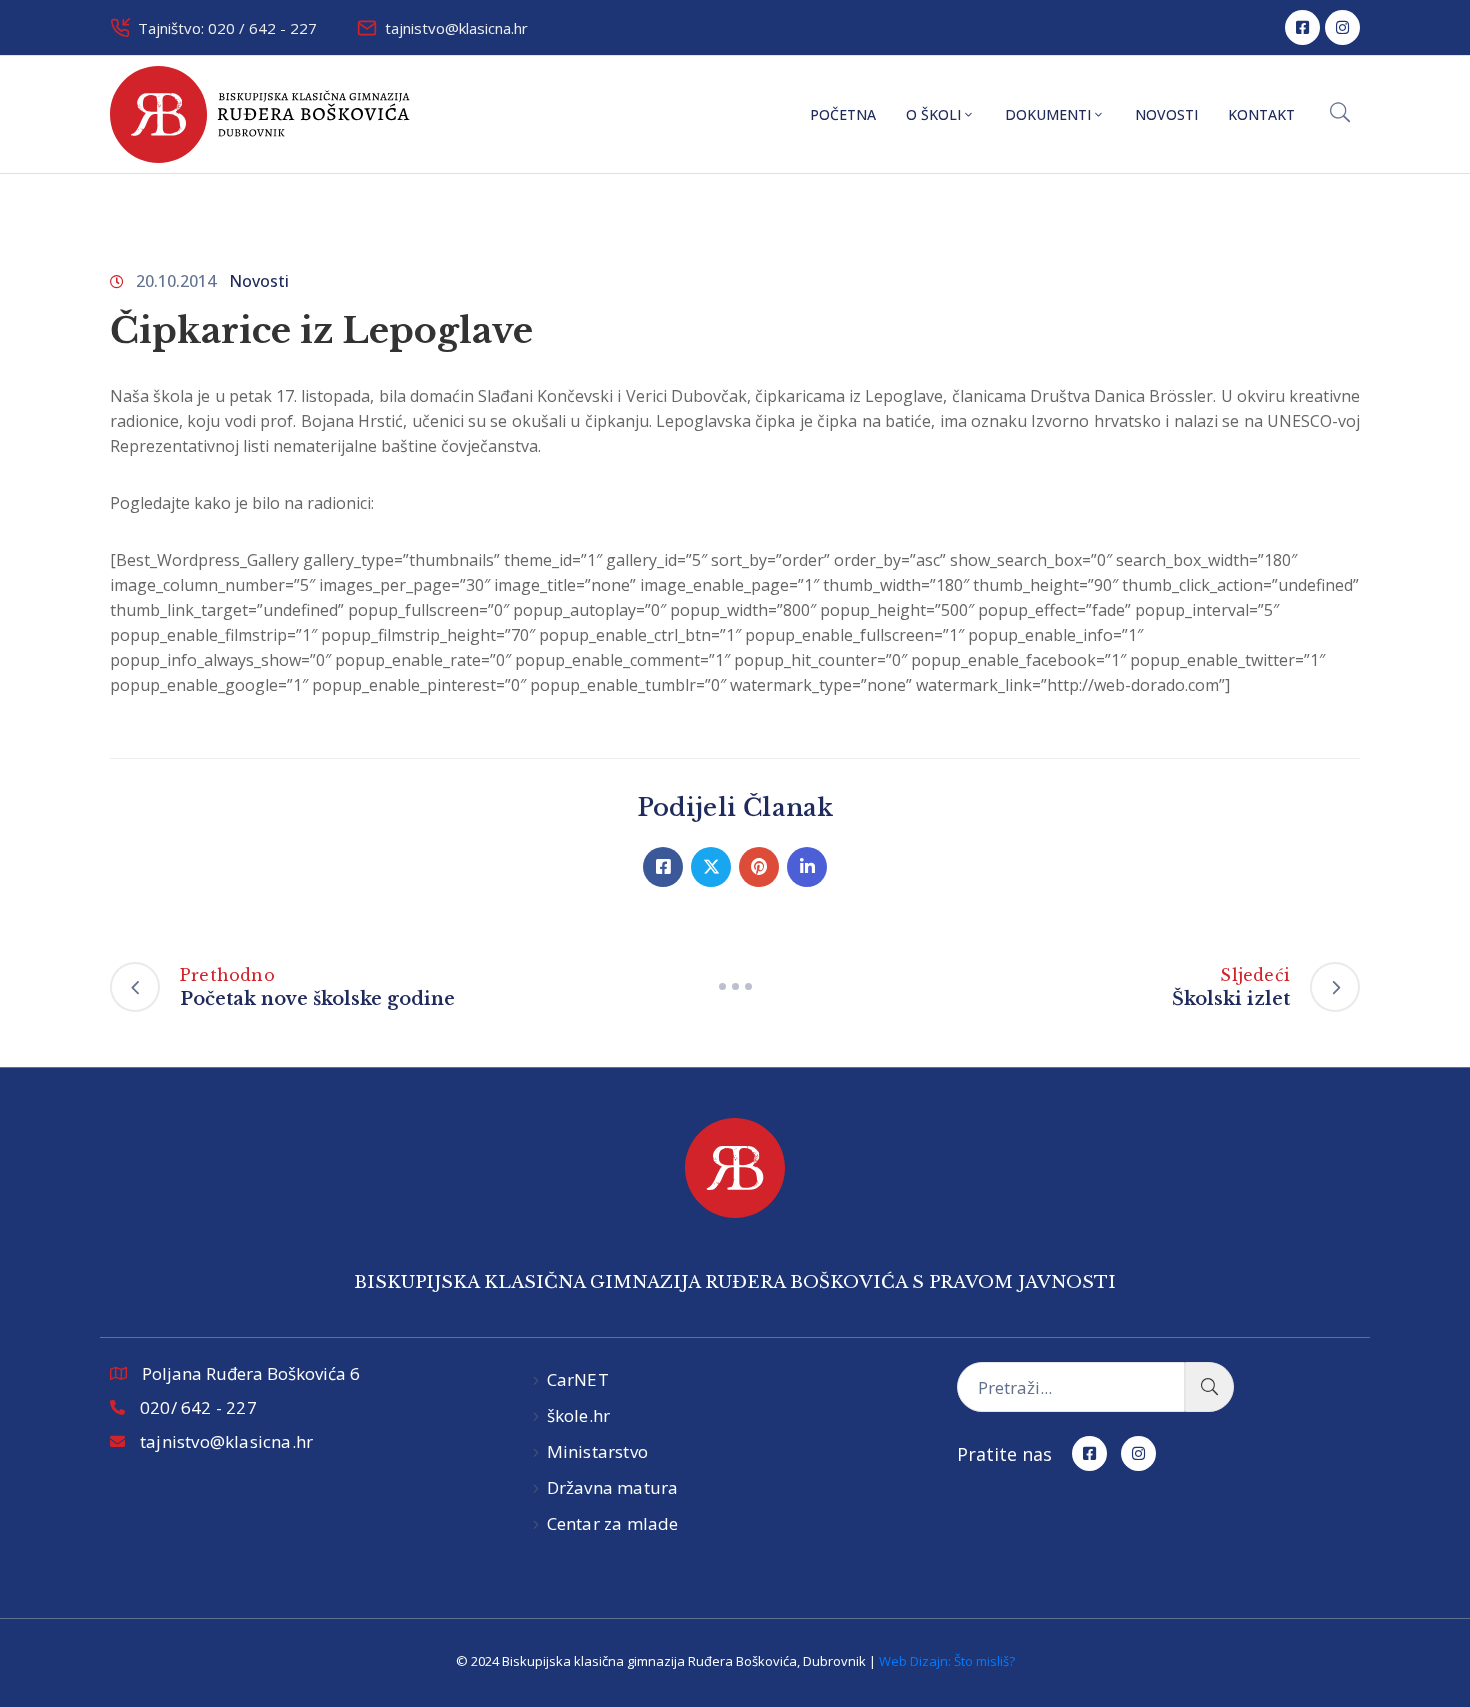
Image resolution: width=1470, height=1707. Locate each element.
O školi (933, 114)
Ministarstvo (597, 1451)
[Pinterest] (759, 867)
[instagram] (1342, 27)
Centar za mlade (613, 1523)
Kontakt (1261, 114)
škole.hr (579, 1415)
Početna (843, 114)
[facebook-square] (1302, 27)
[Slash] (735, 987)
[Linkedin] (807, 867)
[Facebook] (663, 867)
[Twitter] (711, 867)
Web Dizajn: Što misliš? (947, 1661)
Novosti (1166, 114)
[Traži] (1209, 1387)
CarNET (578, 1379)
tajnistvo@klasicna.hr (456, 28)
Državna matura (613, 1487)
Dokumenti (1048, 114)
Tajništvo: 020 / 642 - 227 (227, 28)
